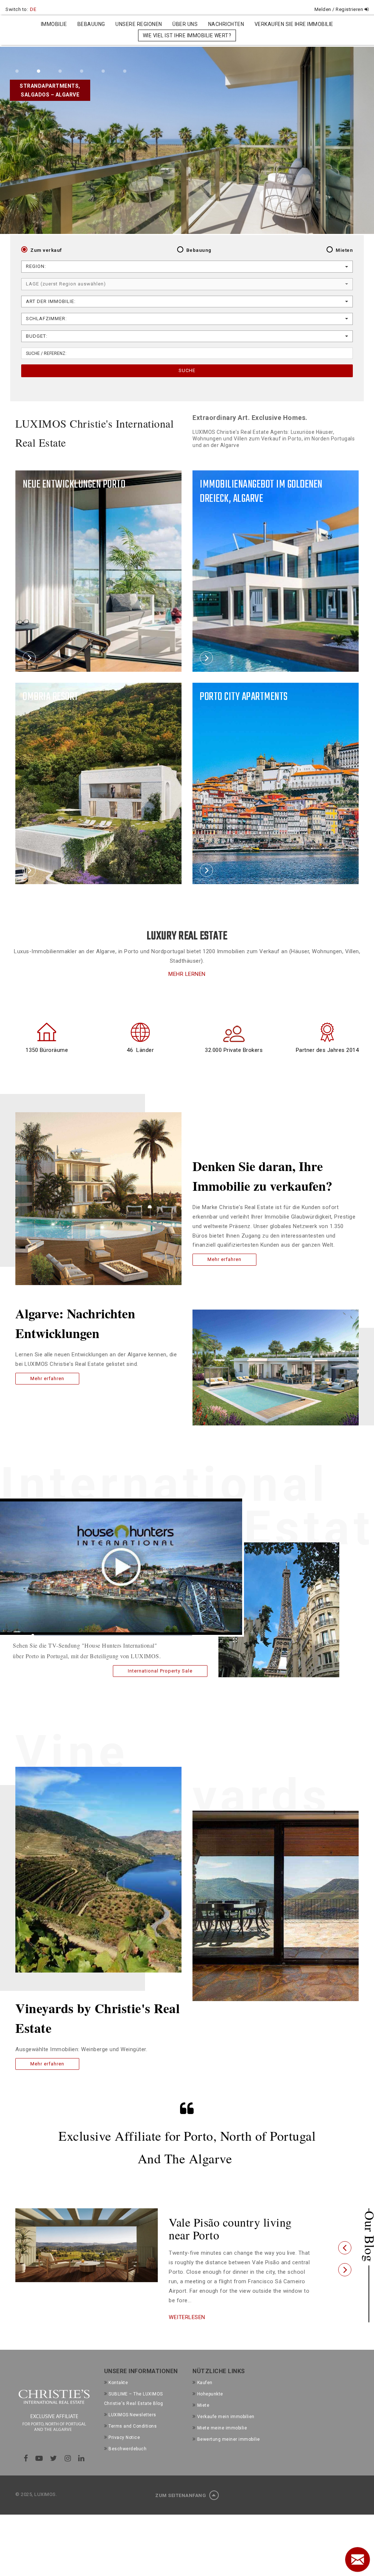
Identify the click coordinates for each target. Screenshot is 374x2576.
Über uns (185, 24)
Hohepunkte (210, 2407)
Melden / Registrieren (339, 9)
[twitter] (54, 2471)
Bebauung (91, 24)
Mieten (344, 250)
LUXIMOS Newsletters (132, 2428)
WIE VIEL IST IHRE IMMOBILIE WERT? (187, 35)
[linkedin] (81, 2471)
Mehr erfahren (47, 1378)
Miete (203, 2418)
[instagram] (68, 2471)
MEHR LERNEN (187, 974)
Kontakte (118, 2396)
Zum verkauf (46, 250)
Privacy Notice (124, 2450)
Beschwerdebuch (127, 2462)
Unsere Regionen (139, 24)
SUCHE (187, 370)
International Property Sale (160, 1671)
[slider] (112, 1635)
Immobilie (54, 24)
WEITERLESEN (187, 2330)
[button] (345, 2254)
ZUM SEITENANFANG (181, 2509)
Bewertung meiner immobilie (229, 2452)
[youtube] (39, 2471)
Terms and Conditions (133, 2439)
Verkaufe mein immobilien (226, 2429)
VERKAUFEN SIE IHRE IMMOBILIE (294, 24)
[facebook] (26, 2471)
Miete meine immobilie (222, 2441)
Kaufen (205, 2396)
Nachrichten (226, 24)
